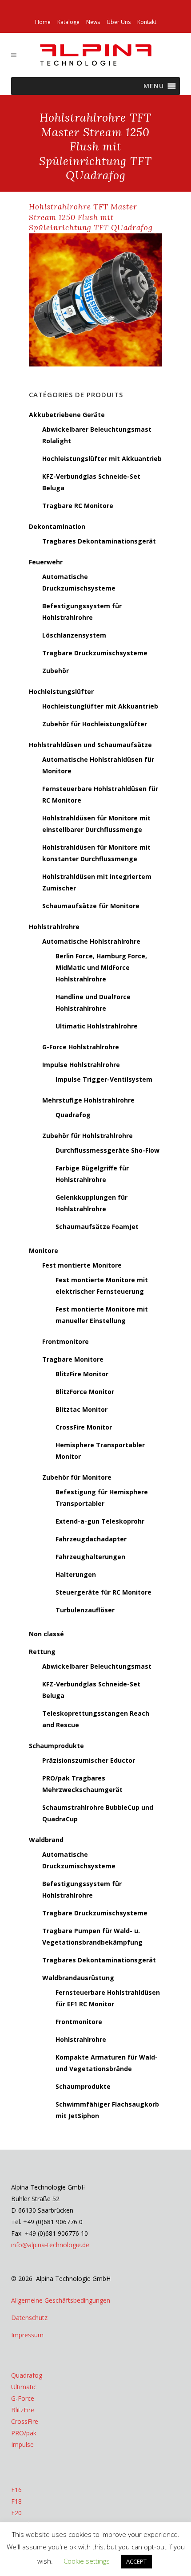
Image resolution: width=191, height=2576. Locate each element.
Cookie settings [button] (87, 2561)
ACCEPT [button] (136, 2561)
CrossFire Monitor (84, 1427)
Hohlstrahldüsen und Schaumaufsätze (90, 745)
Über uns (119, 22)
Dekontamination (57, 526)
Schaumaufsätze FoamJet (97, 1227)
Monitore (44, 1251)
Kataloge (68, 22)
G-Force (23, 2398)
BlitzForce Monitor (85, 1392)
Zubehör (56, 671)
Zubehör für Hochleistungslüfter (95, 724)
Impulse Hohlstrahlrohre (81, 1065)
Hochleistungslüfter (61, 691)
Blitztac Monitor (82, 1409)
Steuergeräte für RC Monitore (103, 1592)
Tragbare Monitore (73, 1359)
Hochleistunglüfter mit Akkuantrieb (100, 706)
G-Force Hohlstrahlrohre (81, 1047)
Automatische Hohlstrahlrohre (91, 941)
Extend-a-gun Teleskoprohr (100, 1521)
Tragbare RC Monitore (78, 506)
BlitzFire (23, 2410)
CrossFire (25, 2421)
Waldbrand (46, 1840)
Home (43, 22)
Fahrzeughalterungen (90, 1557)
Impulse (22, 2444)
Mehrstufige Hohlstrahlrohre (88, 1100)
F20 (16, 2513)
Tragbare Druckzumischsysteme (95, 653)
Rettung (42, 1652)
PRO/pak (24, 2433)
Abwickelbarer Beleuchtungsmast (97, 1666)
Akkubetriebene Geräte (67, 415)
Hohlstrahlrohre (54, 927)
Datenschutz (29, 2318)
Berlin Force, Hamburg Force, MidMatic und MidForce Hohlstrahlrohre (101, 967)
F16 (16, 2490)
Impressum (27, 2335)
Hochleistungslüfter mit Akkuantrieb (102, 459)
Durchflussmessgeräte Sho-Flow (107, 1150)
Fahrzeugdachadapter (91, 1539)
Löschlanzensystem (74, 635)
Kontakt (147, 22)
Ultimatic (24, 2387)
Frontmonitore (66, 1341)
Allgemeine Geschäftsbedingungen (61, 2300)
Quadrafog (73, 1115)
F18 (16, 2501)
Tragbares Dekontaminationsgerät (99, 541)
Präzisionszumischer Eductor (89, 1760)
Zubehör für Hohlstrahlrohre (88, 1136)
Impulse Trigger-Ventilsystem (104, 1079)
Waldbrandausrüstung (78, 1978)
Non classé (46, 1634)
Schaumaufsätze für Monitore (91, 906)
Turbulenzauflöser (85, 1610)
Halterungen (76, 1574)
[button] (154, 86)
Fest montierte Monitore (82, 1265)
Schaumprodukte (56, 1746)
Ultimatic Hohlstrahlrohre (97, 1026)
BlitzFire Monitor (82, 1374)
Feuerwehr (46, 562)
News (93, 22)
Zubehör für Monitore (77, 1477)
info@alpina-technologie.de (50, 2245)
